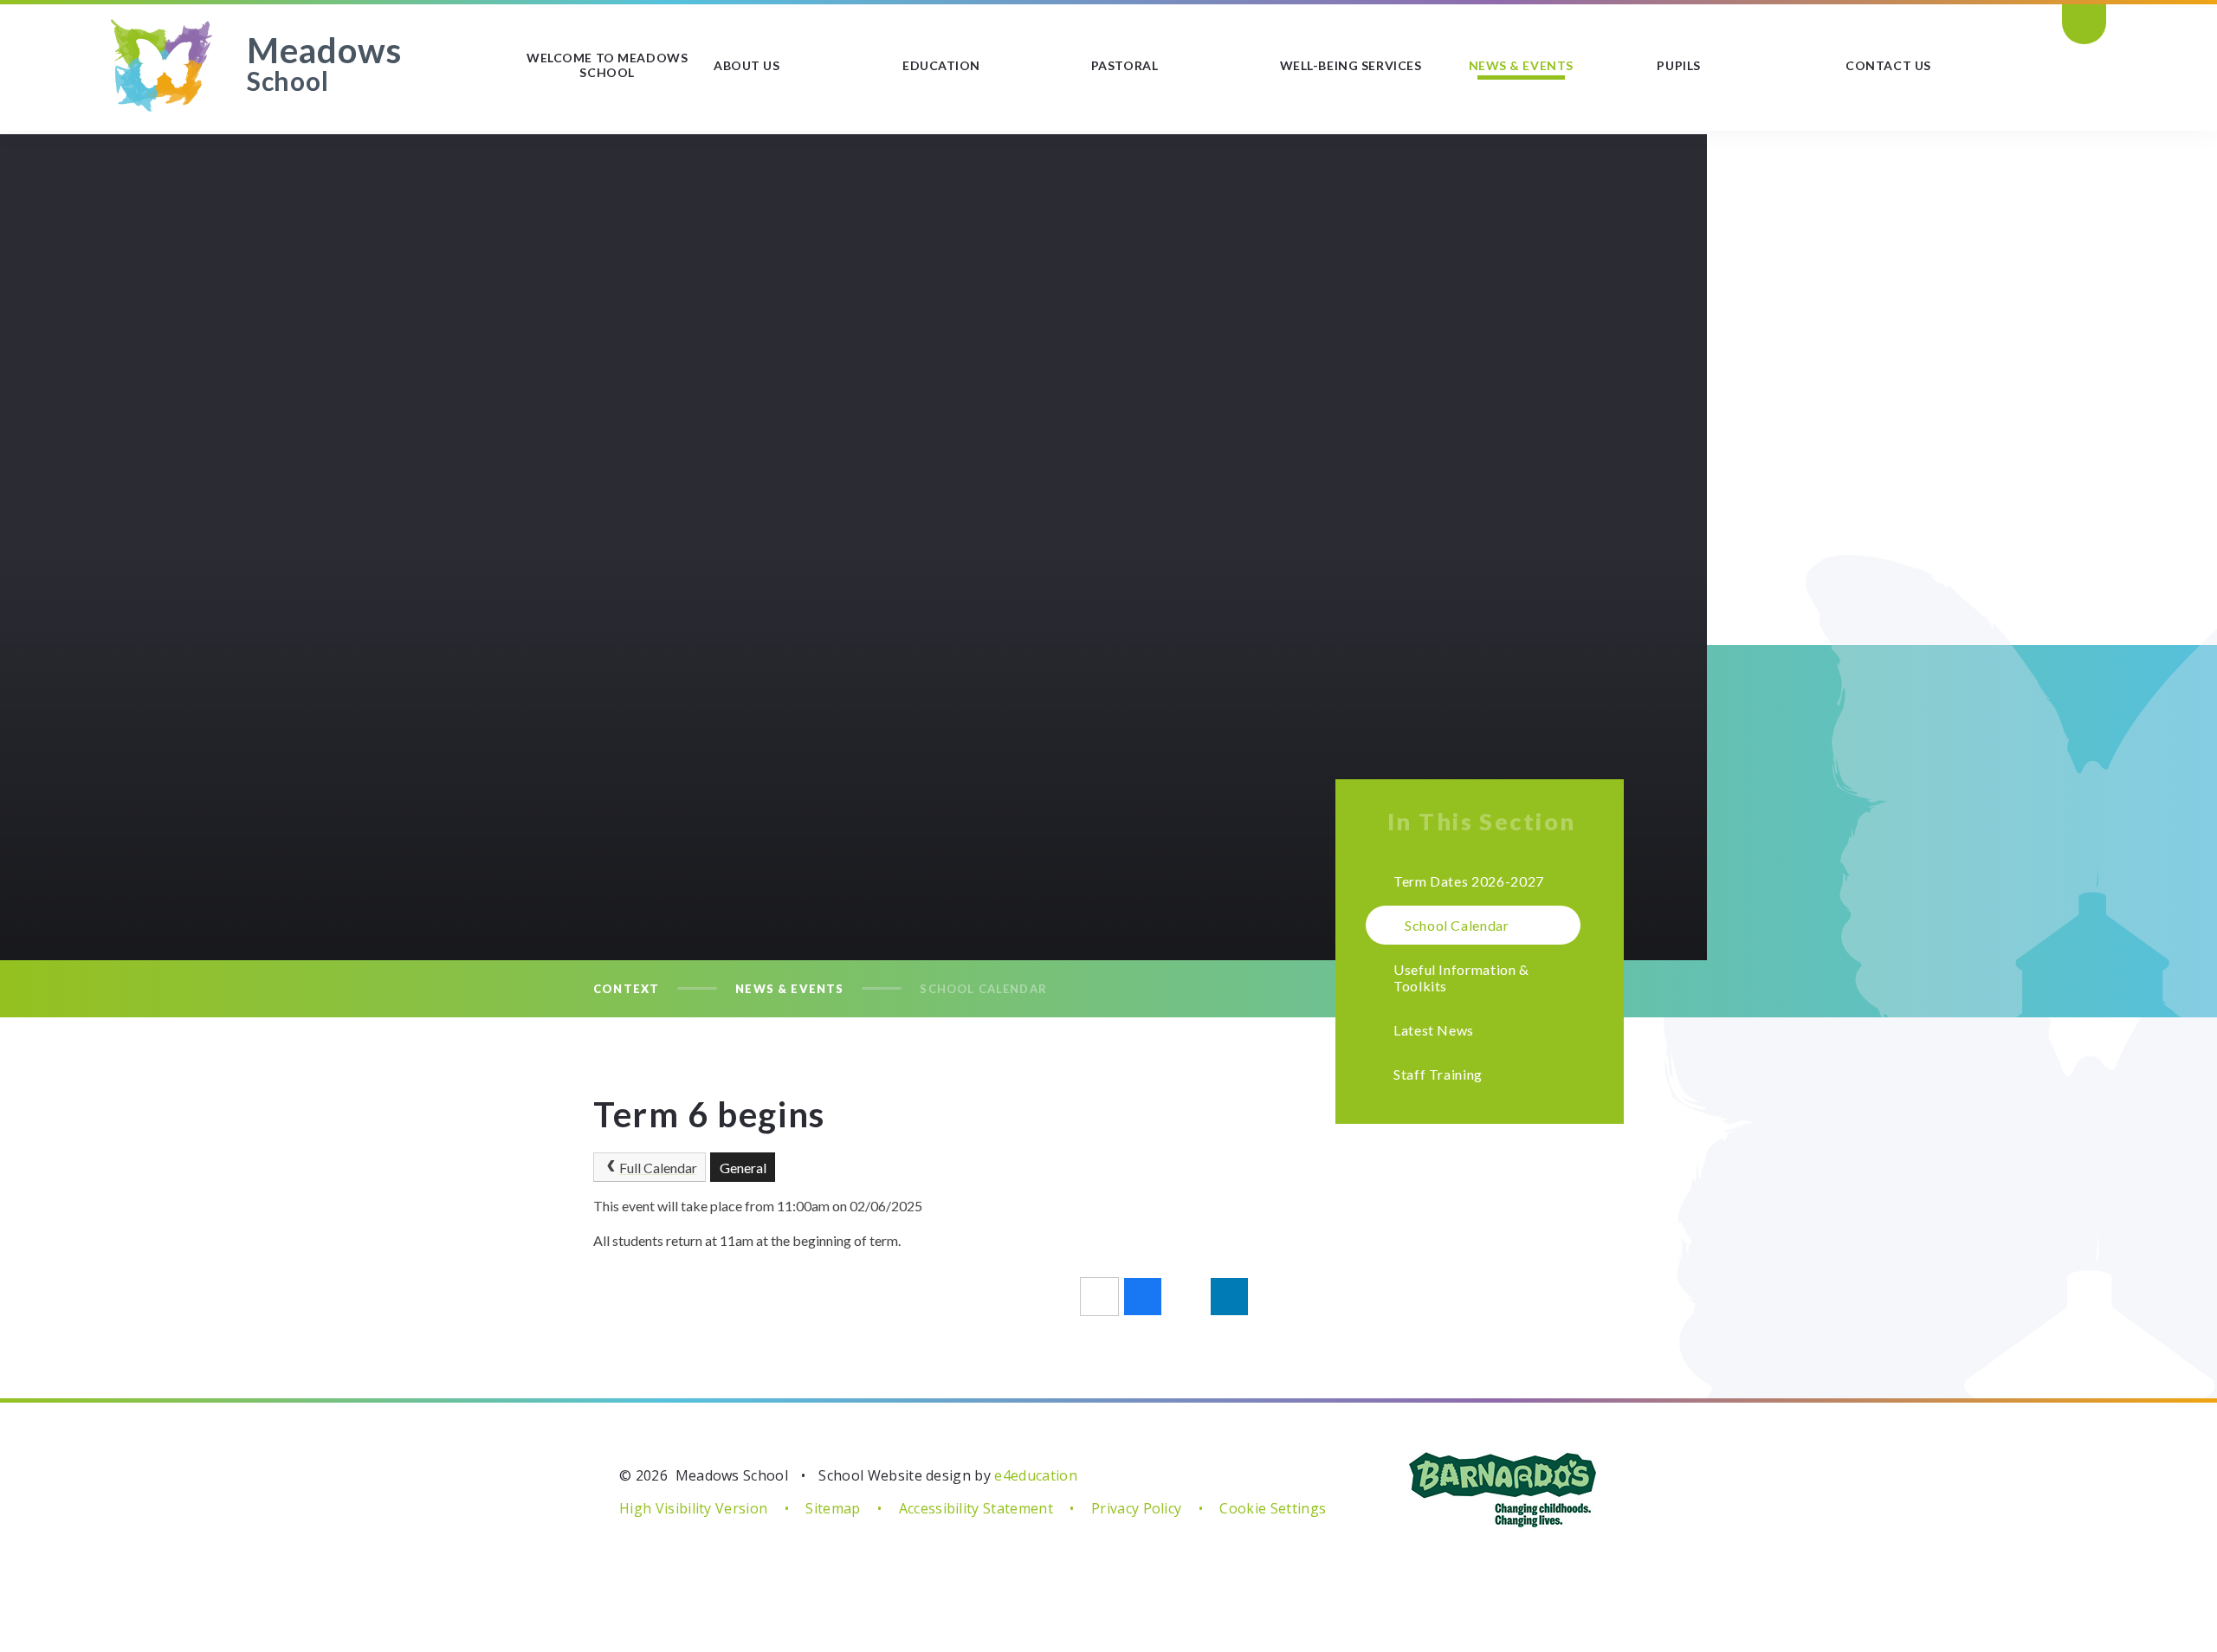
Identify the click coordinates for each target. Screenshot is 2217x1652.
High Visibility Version (693, 1508)
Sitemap (833, 1508)
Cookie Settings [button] (1273, 1508)
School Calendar (983, 989)
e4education (1036, 1475)
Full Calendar (658, 1168)
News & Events (789, 989)
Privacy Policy (1136, 1508)
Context (626, 989)
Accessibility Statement (976, 1508)
